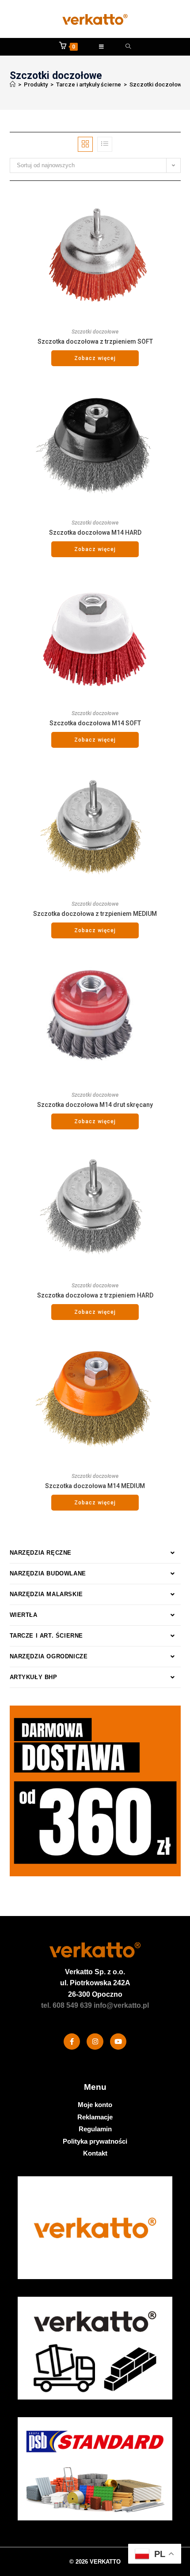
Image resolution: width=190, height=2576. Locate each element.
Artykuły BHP (34, 1677)
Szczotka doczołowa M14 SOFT (95, 723)
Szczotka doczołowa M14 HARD (95, 532)
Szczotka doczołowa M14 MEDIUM (95, 1486)
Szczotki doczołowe (158, 84)
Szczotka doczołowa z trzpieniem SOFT (95, 341)
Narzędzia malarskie (46, 1594)
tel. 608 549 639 (66, 2005)
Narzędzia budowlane (48, 1573)
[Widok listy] (105, 144)
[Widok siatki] (85, 144)
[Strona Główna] (13, 84)
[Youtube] (118, 2042)
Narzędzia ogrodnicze (49, 1656)
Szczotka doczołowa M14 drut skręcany (95, 1105)
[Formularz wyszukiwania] (128, 47)
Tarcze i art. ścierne (47, 1636)
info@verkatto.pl (121, 2005)
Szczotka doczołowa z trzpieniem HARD (95, 1295)
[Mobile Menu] (102, 47)
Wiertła (24, 1615)
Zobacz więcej (95, 358)
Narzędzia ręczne (41, 1553)
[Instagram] (95, 2042)
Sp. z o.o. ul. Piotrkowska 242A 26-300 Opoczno (95, 1983)
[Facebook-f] (72, 2042)
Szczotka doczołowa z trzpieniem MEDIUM (95, 914)
